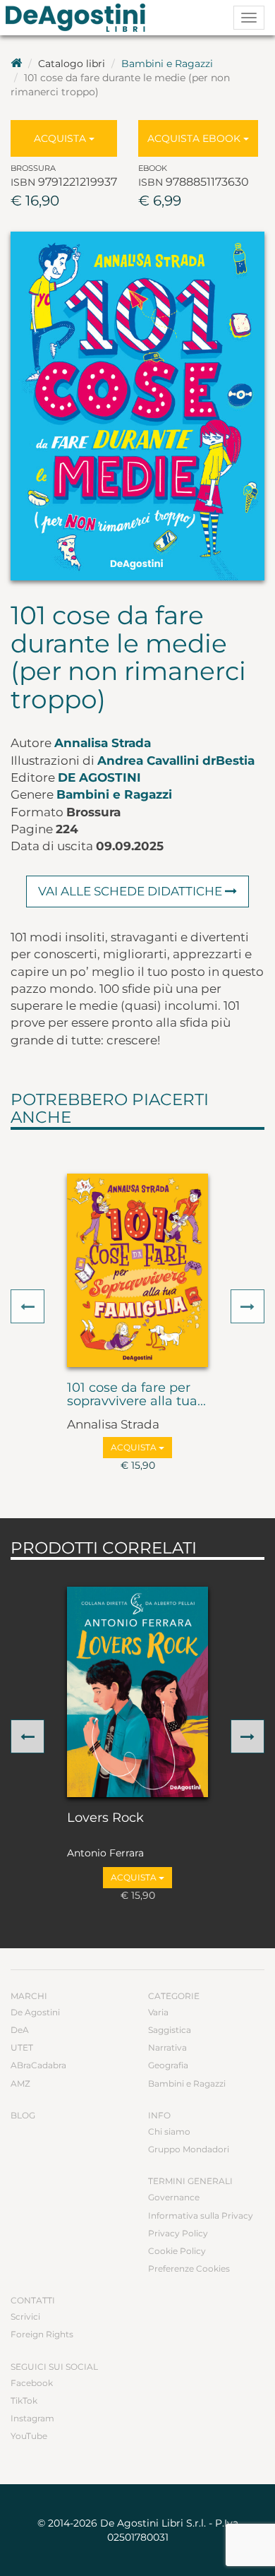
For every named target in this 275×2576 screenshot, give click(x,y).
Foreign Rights (42, 2334)
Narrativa (167, 2047)
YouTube (29, 2436)
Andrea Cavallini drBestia (176, 761)
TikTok (24, 2401)
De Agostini (99, 777)
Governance (174, 2197)
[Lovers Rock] (137, 1692)
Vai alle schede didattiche (132, 891)
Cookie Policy (177, 2251)
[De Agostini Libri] (16, 64)
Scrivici (25, 2316)
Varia (158, 2012)
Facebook (32, 2383)
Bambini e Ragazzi (167, 64)
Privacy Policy (178, 2233)
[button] (28, 1306)
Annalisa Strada (103, 743)
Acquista (61, 138)
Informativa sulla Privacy (201, 2216)
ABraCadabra (38, 2065)
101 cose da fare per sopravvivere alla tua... (136, 1395)
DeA (20, 2030)
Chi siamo (169, 2131)
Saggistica (170, 2030)
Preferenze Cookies (189, 2268)
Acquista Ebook (195, 138)
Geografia (168, 2065)
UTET (22, 2047)
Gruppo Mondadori (189, 2149)
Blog (23, 2115)
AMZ (20, 2083)
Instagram (32, 2418)
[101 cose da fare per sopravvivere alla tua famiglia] (137, 1270)
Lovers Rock (105, 1818)
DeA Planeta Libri (80, 18)
